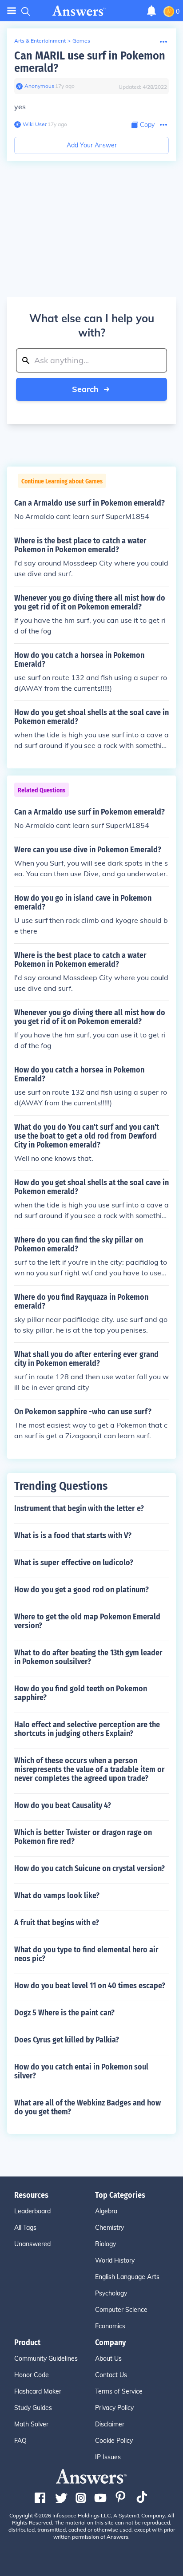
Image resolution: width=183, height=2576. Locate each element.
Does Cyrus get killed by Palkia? (67, 2040)
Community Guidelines (46, 2358)
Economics (110, 2326)
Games (81, 41)
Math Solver (31, 2424)
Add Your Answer (92, 145)
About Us (108, 2358)
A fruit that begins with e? (57, 1923)
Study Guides (33, 2408)
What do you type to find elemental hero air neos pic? (86, 1954)
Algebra (106, 2211)
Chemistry (109, 2228)
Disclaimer (110, 2424)
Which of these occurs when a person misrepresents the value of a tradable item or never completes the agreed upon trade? (90, 1769)
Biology (105, 2244)
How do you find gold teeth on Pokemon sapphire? (81, 1693)
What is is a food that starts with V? (73, 1535)
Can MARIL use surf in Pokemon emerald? (90, 62)
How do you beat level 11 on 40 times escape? (90, 1986)
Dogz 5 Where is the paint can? (64, 2013)
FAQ (20, 2441)
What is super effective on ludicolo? (74, 1563)
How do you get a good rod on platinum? (82, 1590)
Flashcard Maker (38, 2391)
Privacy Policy (114, 2408)
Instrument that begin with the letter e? (79, 1508)
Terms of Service (119, 2391)
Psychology (111, 2293)
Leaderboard (32, 2211)
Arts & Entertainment (40, 41)
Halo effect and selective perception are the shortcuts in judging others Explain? (87, 1729)
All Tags (25, 2228)
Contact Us (111, 2375)
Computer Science (121, 2310)
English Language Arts (127, 2277)
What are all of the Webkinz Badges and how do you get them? (88, 2107)
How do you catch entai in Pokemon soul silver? (81, 2071)
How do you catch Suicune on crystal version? (90, 1868)
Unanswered (32, 2244)
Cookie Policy (114, 2441)
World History (115, 2260)
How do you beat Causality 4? (63, 1805)
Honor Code (32, 2375)
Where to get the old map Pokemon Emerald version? (87, 1621)
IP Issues (108, 2457)
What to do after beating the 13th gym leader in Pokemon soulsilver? (88, 1657)
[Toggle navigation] (12, 11)
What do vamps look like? (57, 1895)
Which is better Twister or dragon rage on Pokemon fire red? (83, 1837)
